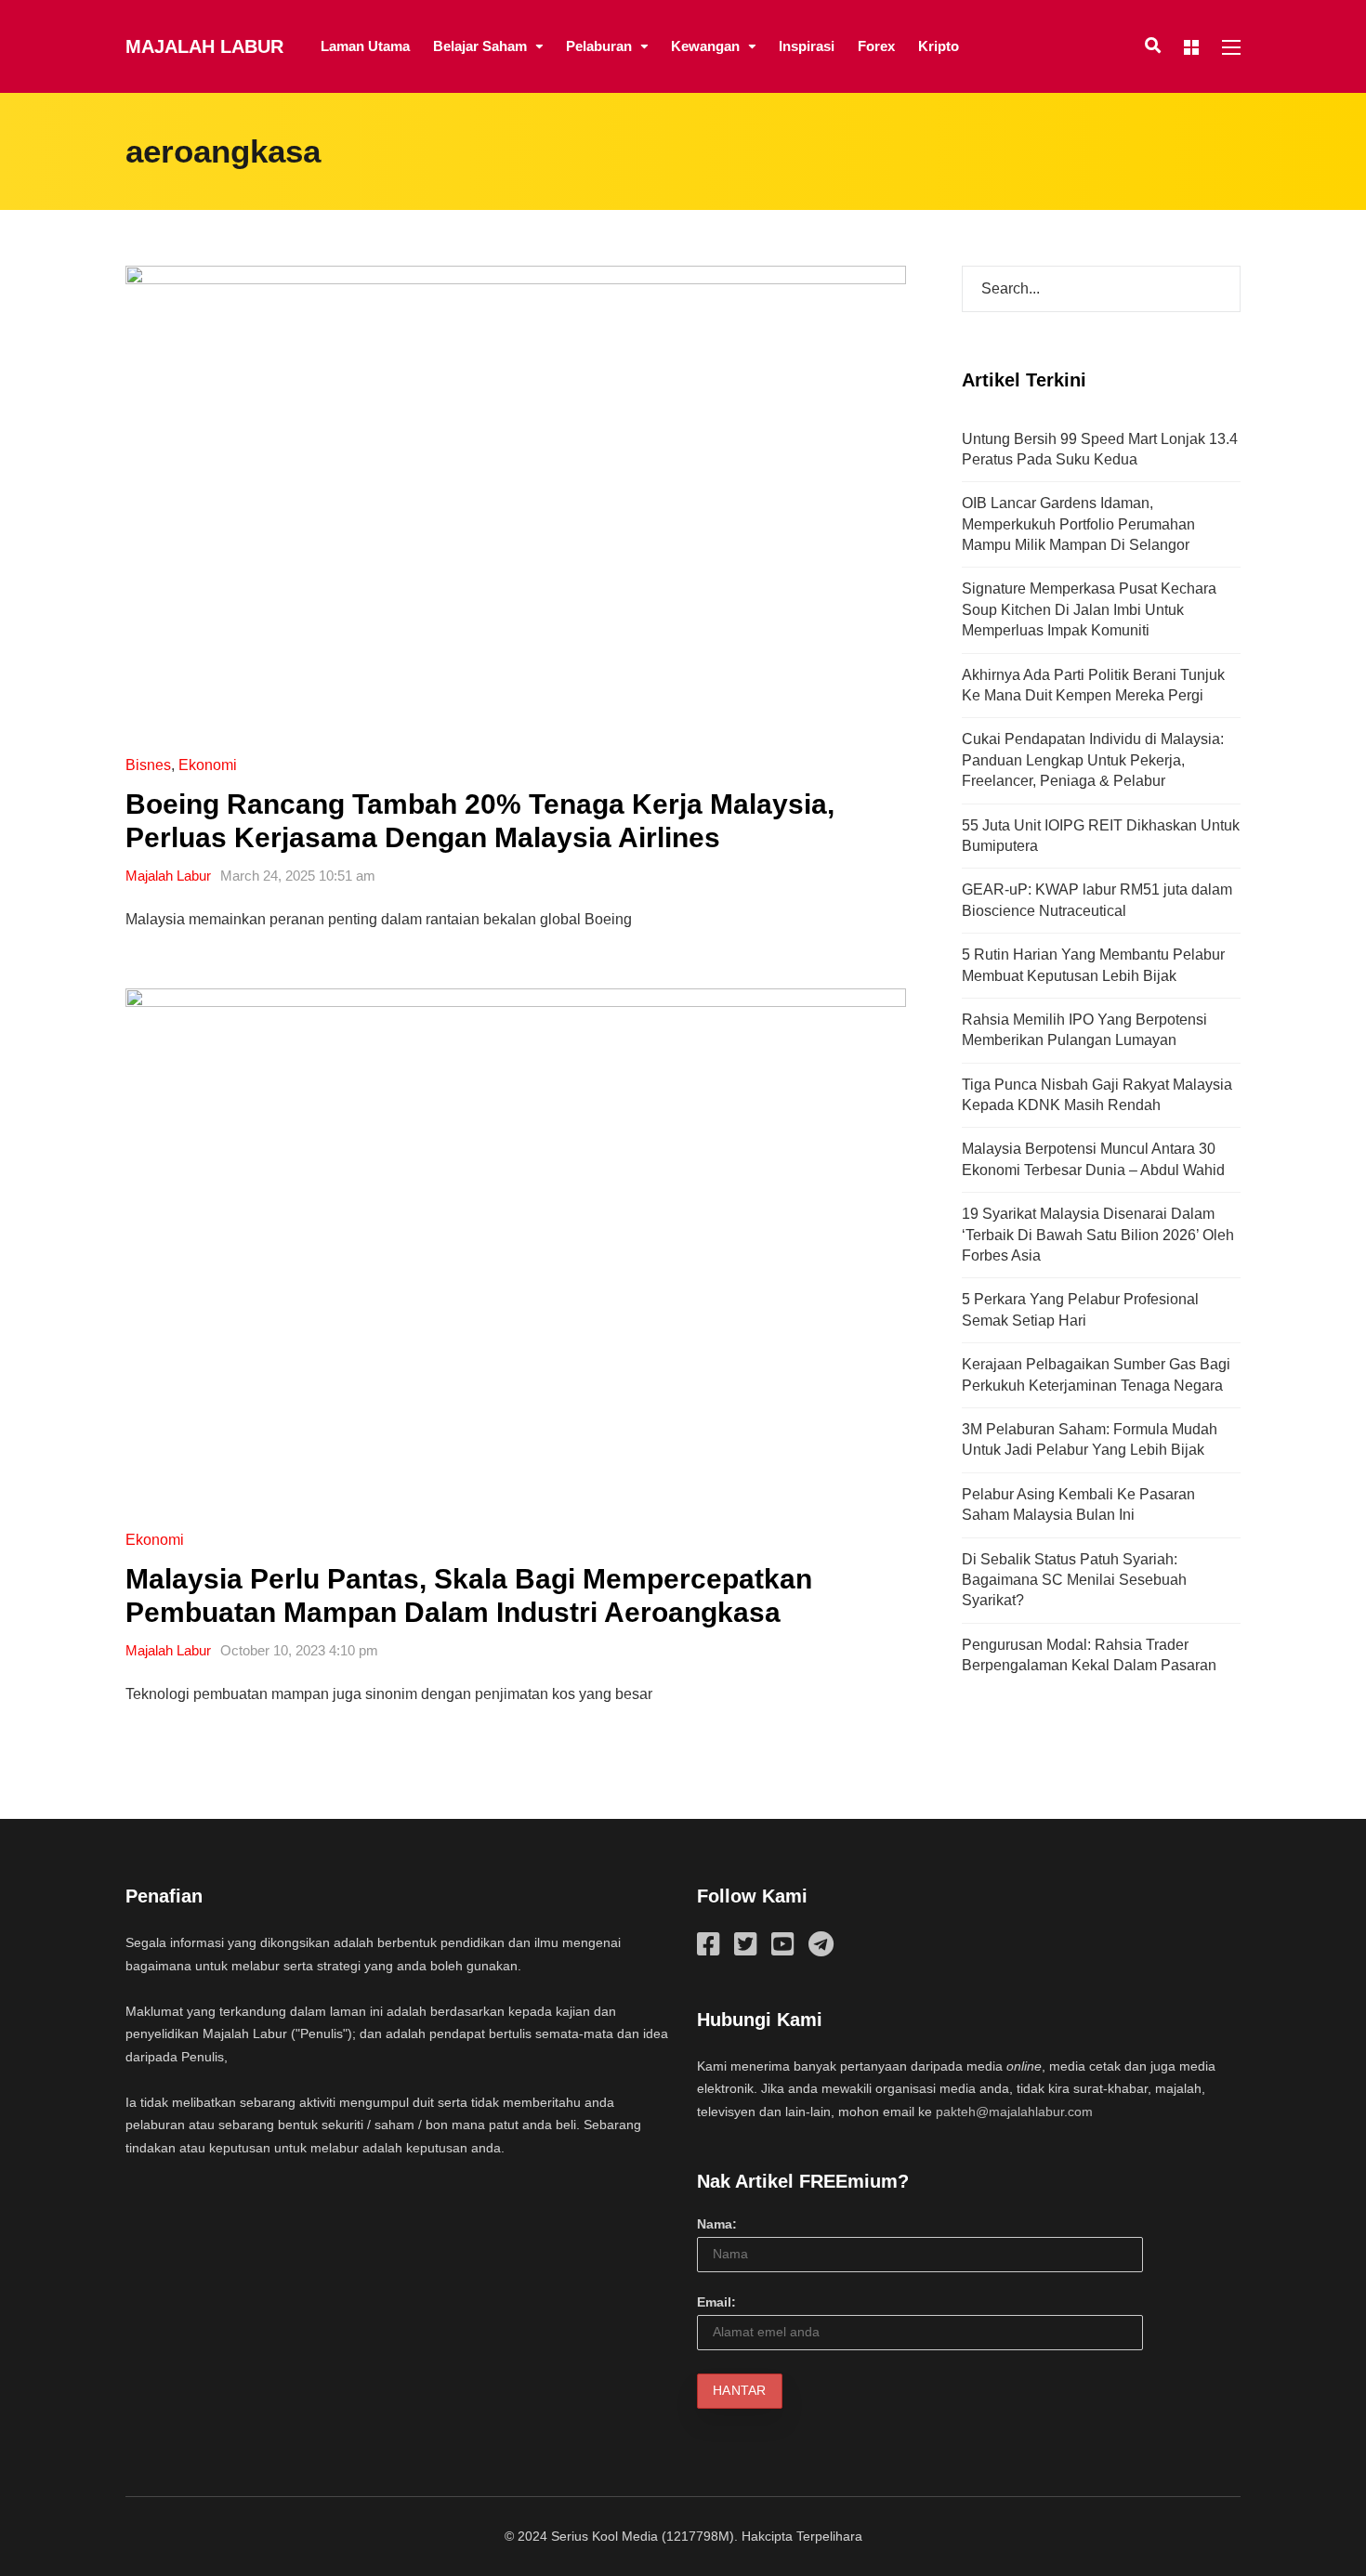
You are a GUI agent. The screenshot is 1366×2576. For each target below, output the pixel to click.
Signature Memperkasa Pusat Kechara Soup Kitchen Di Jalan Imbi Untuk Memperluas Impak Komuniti (1089, 609)
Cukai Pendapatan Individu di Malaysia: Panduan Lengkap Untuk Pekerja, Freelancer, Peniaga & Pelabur (1093, 760)
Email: (716, 2302)
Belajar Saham (480, 46)
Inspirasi (807, 46)
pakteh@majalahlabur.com (1014, 2112)
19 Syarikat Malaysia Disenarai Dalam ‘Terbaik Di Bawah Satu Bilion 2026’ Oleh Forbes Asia (1098, 1235)
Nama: (717, 2224)
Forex (876, 46)
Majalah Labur (204, 46)
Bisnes (148, 765)
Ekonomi (208, 765)
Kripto (939, 46)
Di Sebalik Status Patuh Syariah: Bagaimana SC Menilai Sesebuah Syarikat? (1074, 1580)
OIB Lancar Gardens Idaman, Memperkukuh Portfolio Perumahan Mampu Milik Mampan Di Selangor (1078, 524)
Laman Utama (365, 46)
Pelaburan (599, 46)
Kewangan (705, 46)
